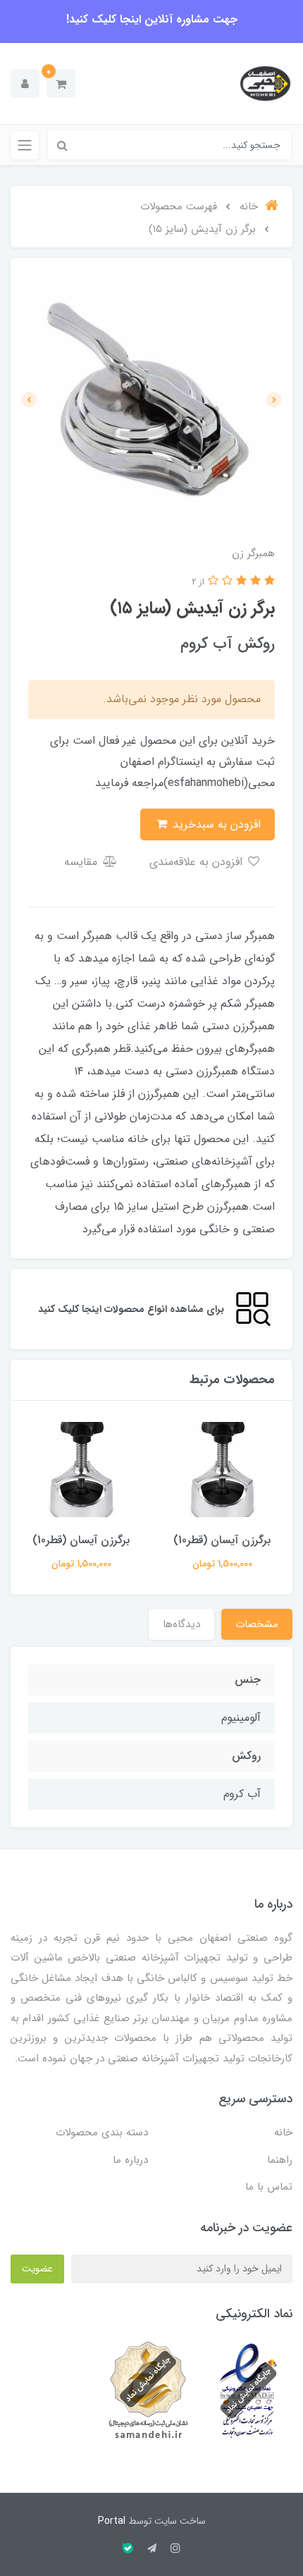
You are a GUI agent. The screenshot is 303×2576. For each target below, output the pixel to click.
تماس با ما (269, 2187)
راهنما (280, 2160)
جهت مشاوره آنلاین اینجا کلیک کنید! (152, 19)
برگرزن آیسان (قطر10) (222, 1540)
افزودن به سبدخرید (215, 824)
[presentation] (274, 400)
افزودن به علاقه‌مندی (198, 862)
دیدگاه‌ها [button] (181, 1624)
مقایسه (82, 862)
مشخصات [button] (257, 1624)
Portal (112, 2521)
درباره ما (130, 2160)
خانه (283, 2133)
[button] (61, 84)
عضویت (37, 2269)
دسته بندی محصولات (102, 2133)
